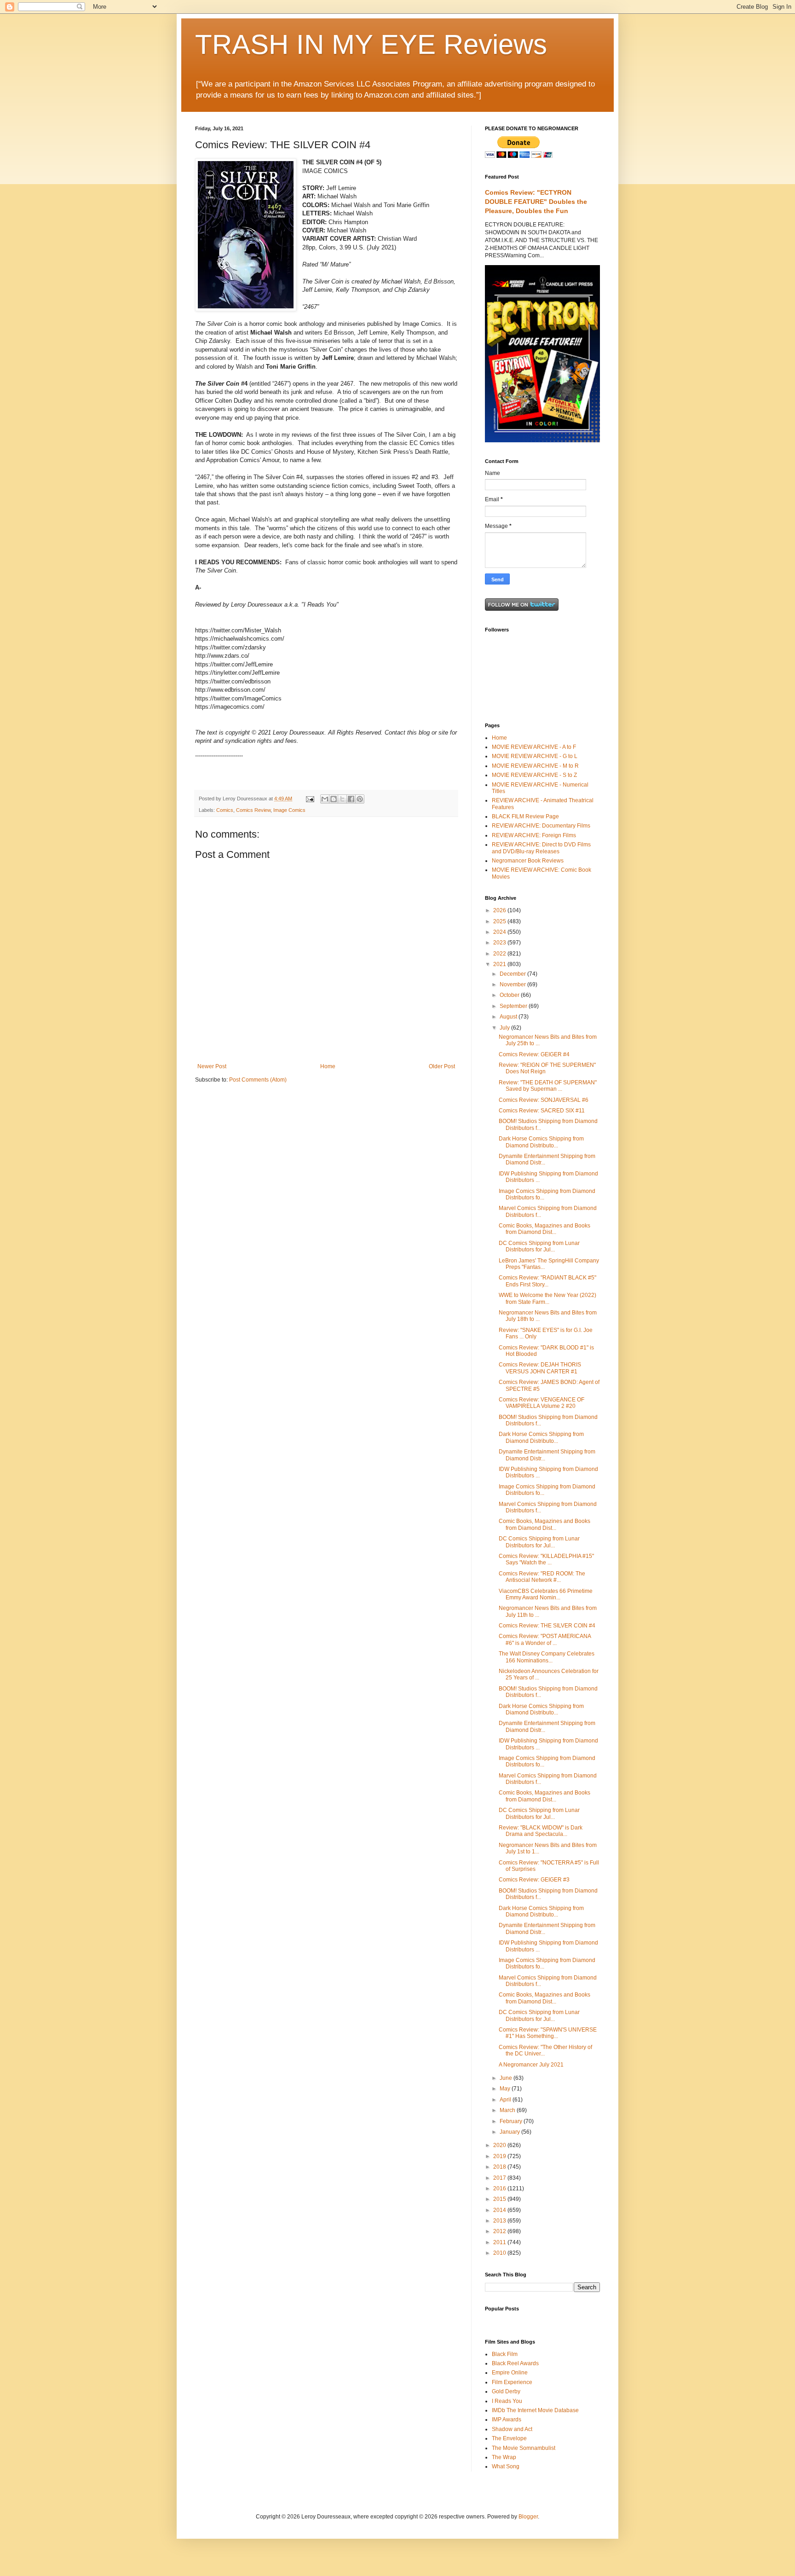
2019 (500, 2156)
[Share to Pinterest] (360, 799)
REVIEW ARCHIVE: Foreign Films (534, 835)
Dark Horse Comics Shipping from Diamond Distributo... (541, 1142)
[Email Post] (310, 799)
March (508, 2110)
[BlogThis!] (334, 799)
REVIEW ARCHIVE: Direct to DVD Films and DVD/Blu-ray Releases (541, 848)
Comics (225, 810)
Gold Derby (506, 2391)
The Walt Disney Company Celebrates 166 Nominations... (547, 1657)
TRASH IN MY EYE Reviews (371, 44)
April (506, 2100)
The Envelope (509, 2438)
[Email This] (325, 799)
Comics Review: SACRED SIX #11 (542, 1111)
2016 (500, 2188)
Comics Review (253, 810)
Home (328, 1066)
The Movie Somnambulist (524, 2448)
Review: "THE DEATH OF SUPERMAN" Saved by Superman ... (548, 1086)
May (506, 2089)
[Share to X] (342, 799)
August (509, 1017)
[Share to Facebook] (351, 799)
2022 (500, 954)
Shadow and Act (512, 2429)
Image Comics (289, 810)
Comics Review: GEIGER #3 (534, 1880)
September (514, 1006)
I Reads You (507, 2401)
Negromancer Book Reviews (528, 861)
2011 (500, 2242)
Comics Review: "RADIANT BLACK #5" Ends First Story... (547, 1281)
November (513, 984)
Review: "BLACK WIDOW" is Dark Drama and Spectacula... (541, 1831)
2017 (500, 2178)
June (507, 2078)
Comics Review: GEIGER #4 (534, 1054)
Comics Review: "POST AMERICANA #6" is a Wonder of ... (545, 1639)
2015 (500, 2199)
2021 (500, 964)
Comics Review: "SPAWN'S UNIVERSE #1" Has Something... (548, 2033)
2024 (500, 932)
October (510, 995)
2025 (500, 921)
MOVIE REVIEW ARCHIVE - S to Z (534, 775)
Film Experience (512, 2382)
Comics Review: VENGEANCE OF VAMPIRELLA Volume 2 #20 (542, 1403)
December (513, 974)
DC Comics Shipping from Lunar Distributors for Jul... (539, 1246)
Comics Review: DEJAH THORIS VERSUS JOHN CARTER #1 (540, 1368)
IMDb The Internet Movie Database (535, 2410)
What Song (506, 2466)
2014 (500, 2210)
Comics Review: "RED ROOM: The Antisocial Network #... (542, 1577)
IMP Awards (507, 2420)
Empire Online (510, 2373)
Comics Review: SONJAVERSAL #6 (544, 1100)
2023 (500, 943)
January (510, 2132)
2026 (500, 910)
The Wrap (504, 2457)
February (512, 2121)
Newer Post (212, 1066)
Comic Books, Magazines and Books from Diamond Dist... (544, 1229)
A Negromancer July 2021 (531, 2065)
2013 (500, 2221)
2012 (500, 2231)
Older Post (442, 1066)
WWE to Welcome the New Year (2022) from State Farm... (547, 1298)
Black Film (505, 2354)
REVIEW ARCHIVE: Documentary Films (541, 826)
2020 (500, 2145)
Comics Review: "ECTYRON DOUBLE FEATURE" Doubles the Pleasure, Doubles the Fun (536, 201)
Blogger (528, 2517)
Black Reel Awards (515, 2363)
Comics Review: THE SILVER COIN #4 (547, 1626)
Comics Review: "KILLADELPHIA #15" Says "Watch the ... (546, 1559)
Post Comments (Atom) (258, 1080)
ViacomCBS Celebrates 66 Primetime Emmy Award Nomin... (546, 1594)
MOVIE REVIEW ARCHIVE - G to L (535, 756)
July (505, 1028)
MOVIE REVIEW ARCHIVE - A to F (534, 747)
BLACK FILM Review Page (525, 816)
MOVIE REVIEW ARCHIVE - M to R (535, 766)
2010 (500, 2253)
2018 (500, 2167)
